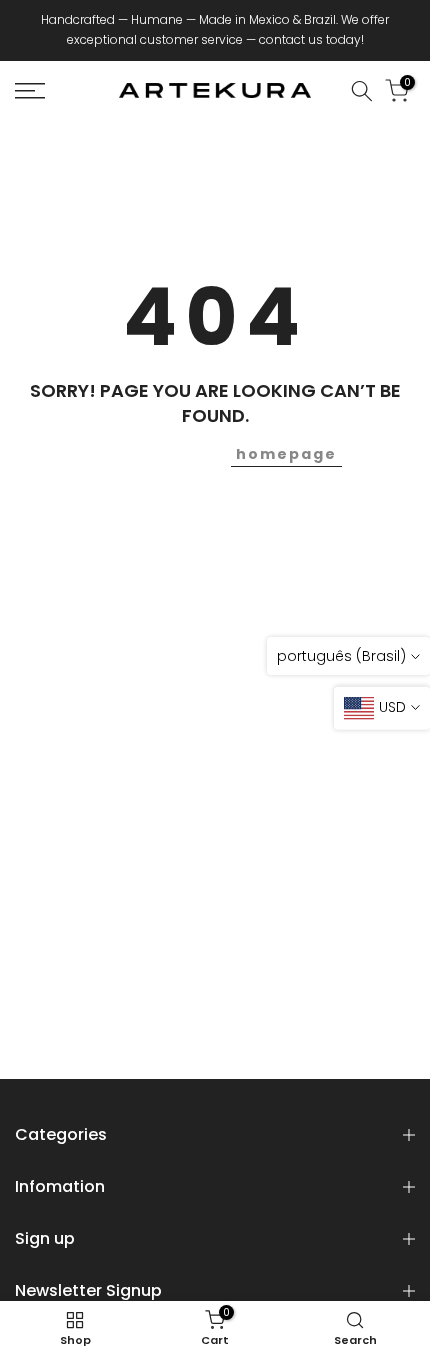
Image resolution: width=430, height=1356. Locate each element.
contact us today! (311, 39)
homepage (286, 454)
